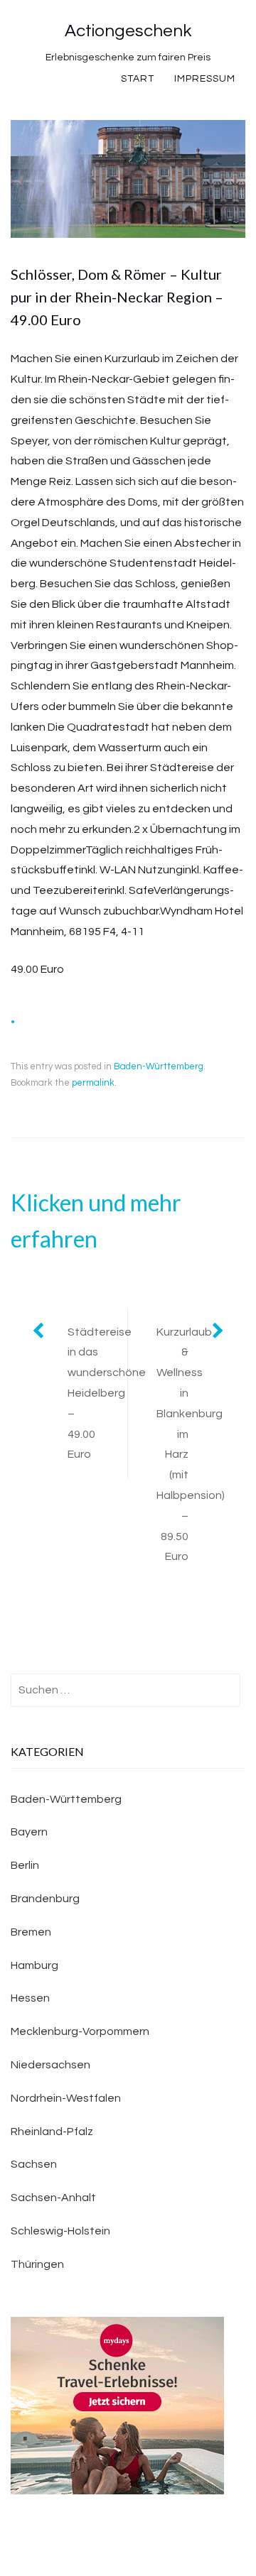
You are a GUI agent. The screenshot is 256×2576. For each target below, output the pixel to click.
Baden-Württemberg (159, 1066)
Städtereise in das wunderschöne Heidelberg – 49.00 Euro (97, 1393)
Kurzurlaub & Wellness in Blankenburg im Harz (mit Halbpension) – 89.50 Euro (191, 1445)
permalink (93, 1083)
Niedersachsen (50, 2065)
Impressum (205, 79)
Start (138, 79)
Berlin (25, 1865)
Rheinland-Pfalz (52, 2132)
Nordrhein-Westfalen (66, 2098)
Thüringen (37, 2264)
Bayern (29, 1832)
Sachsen (34, 2164)
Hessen (30, 1998)
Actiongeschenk (128, 31)
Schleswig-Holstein (60, 2231)
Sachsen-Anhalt (53, 2198)
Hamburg (34, 1965)
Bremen (31, 1932)
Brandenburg (45, 1899)
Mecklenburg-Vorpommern (80, 2031)
